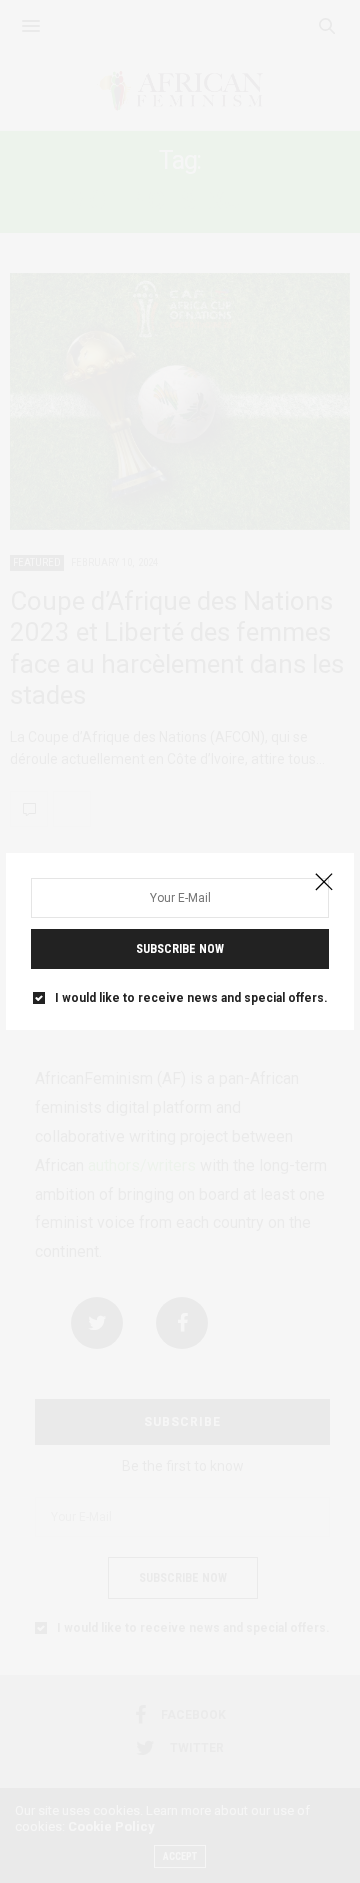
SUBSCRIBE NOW (180, 949)
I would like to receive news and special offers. (191, 998)
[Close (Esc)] (324, 883)
